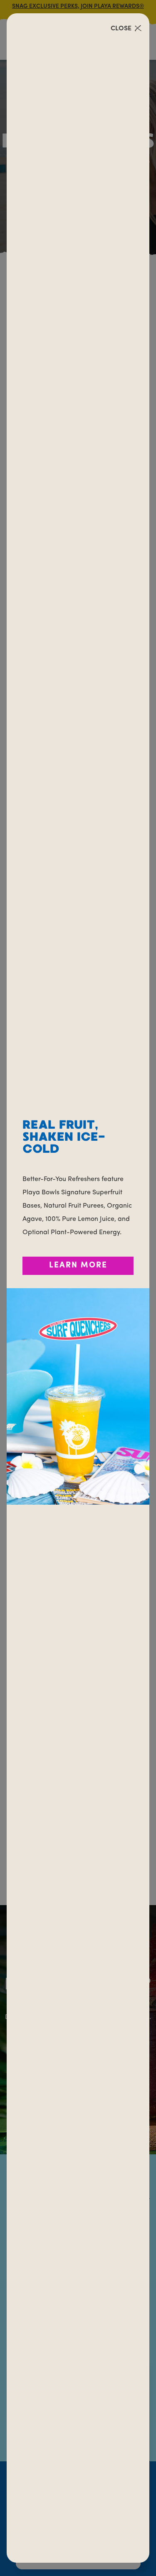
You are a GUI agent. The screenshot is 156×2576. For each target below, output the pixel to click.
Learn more (78, 1266)
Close (121, 29)
